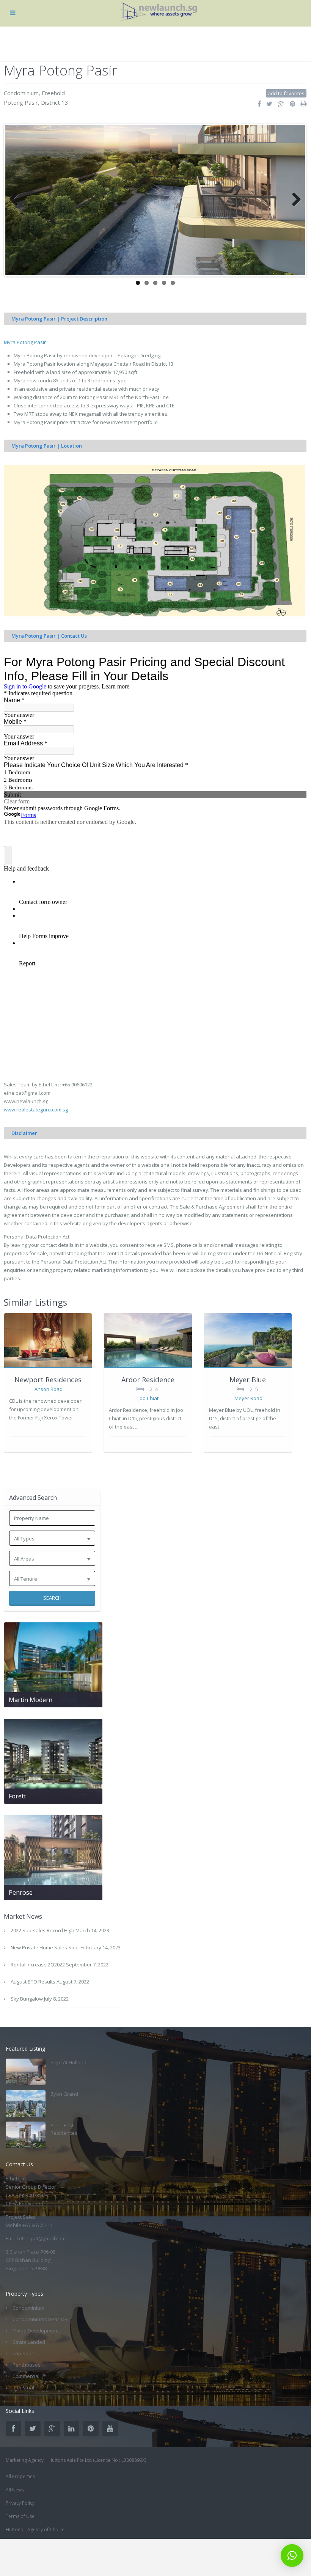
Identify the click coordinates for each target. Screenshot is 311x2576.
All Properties (20, 2476)
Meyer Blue (248, 1380)
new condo (39, 380)
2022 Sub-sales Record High (42, 1930)
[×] (292, 2556)
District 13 (55, 102)
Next (294, 200)
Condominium (21, 93)
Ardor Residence (148, 1380)
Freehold (53, 93)
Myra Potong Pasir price (41, 422)
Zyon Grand (64, 2094)
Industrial (23, 2387)
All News (15, 2490)
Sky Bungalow (27, 1999)
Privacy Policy (20, 2503)
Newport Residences (48, 1380)
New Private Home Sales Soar (45, 1947)
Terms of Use (20, 2516)
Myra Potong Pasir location (44, 364)
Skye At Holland (68, 2062)
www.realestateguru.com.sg (36, 1110)
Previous (17, 200)
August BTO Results (33, 1982)
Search (52, 1598)
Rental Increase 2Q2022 (38, 1965)
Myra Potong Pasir (25, 342)
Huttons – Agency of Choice (35, 2530)
